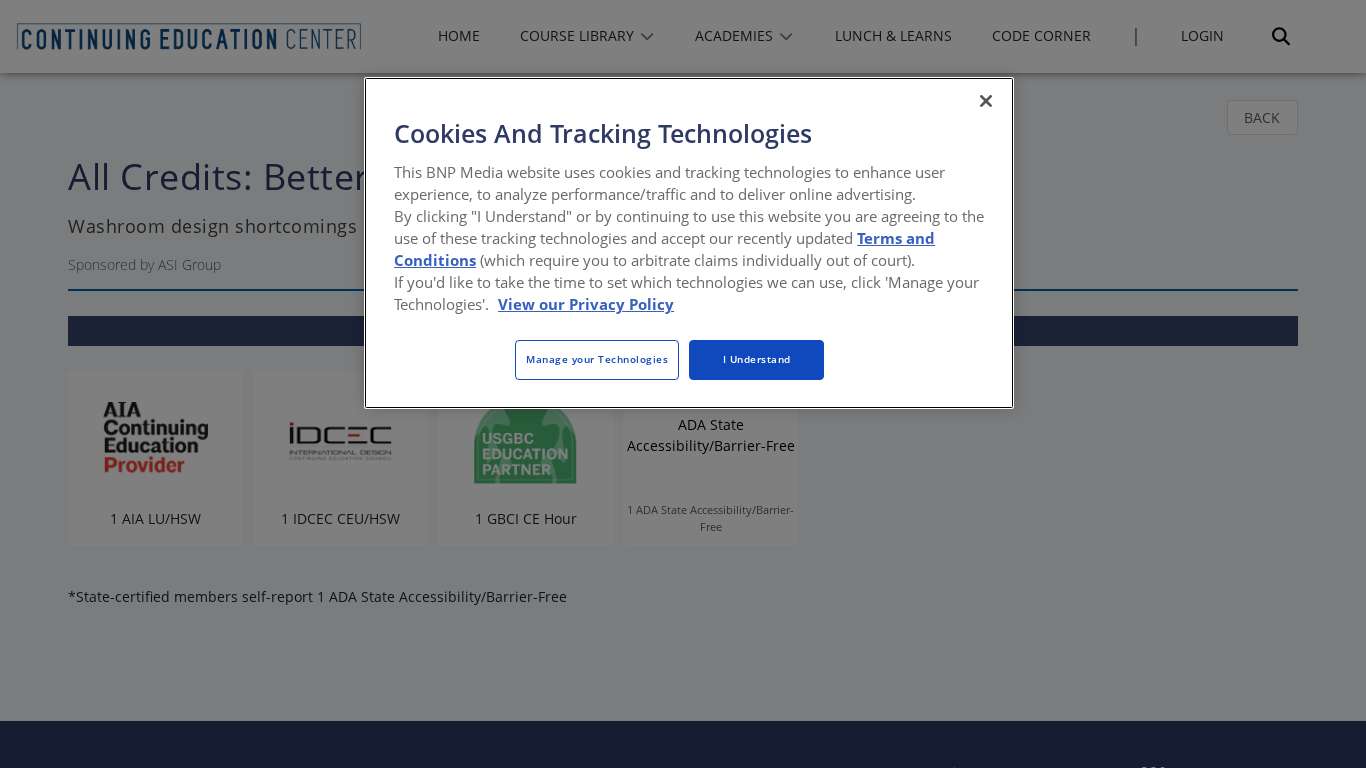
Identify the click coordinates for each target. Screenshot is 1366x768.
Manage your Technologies (597, 359)
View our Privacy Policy (586, 304)
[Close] (986, 101)
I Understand (757, 359)
